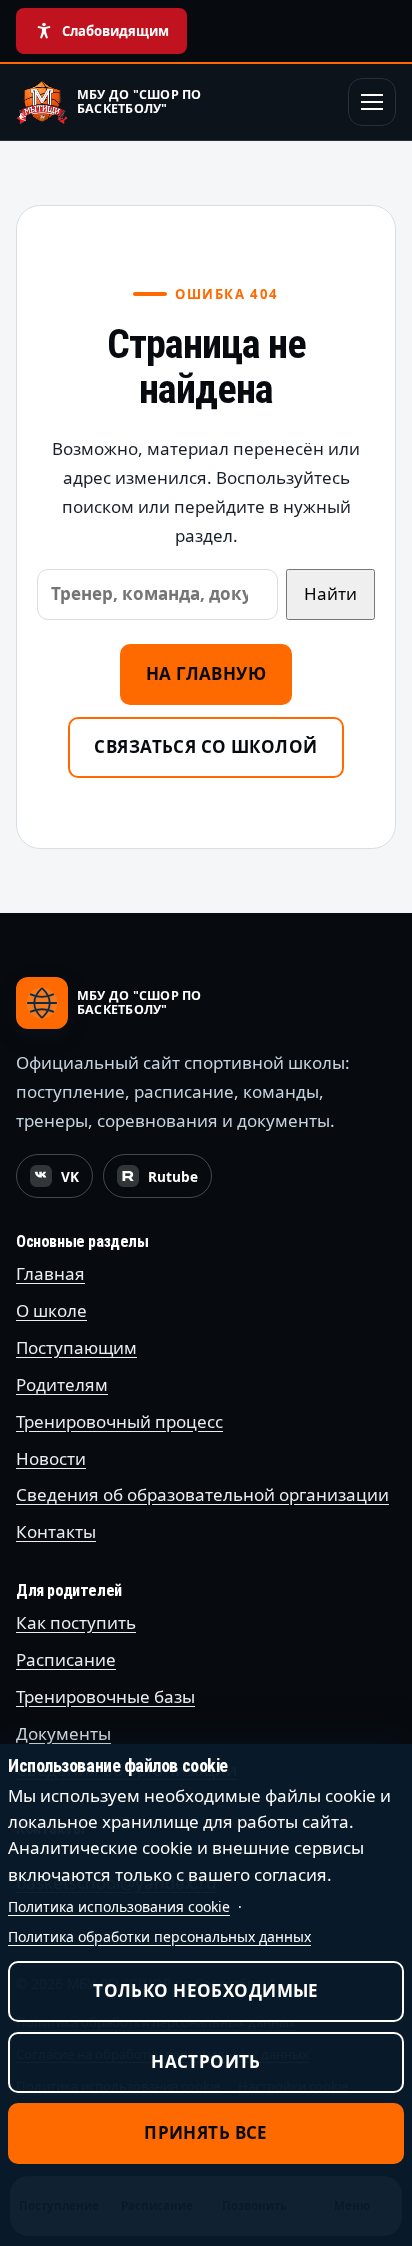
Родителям (62, 1384)
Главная (50, 1273)
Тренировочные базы (105, 1696)
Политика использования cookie (119, 1906)
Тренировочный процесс (119, 1421)
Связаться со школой (205, 746)
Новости (51, 1458)
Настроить (206, 2061)
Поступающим (76, 1347)
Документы (63, 1733)
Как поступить (76, 1622)
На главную (206, 673)
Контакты (56, 1531)
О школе (51, 1310)
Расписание (66, 1659)
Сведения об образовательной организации (202, 1494)
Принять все (206, 2132)
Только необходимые (206, 1990)
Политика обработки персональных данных (159, 1936)
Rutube (164, 1182)
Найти (330, 593)
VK (61, 1182)
